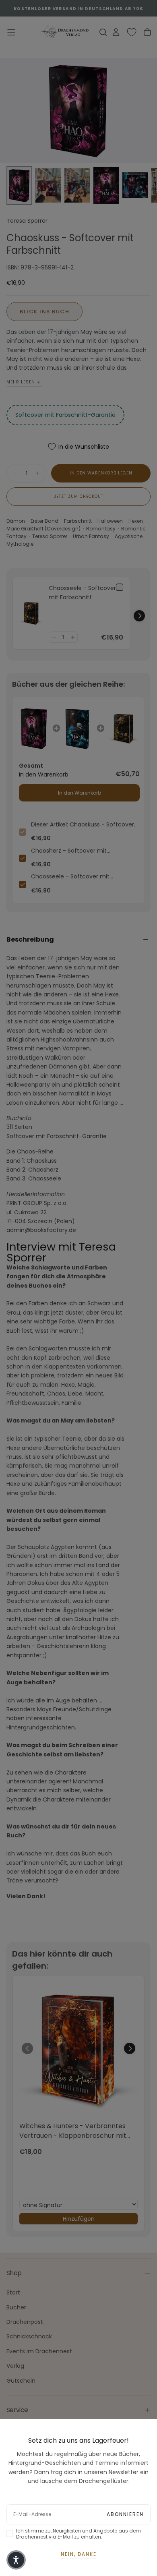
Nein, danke (79, 2554)
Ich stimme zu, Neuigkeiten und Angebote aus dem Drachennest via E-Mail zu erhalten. (78, 2534)
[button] (16, 2560)
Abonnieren (125, 2514)
